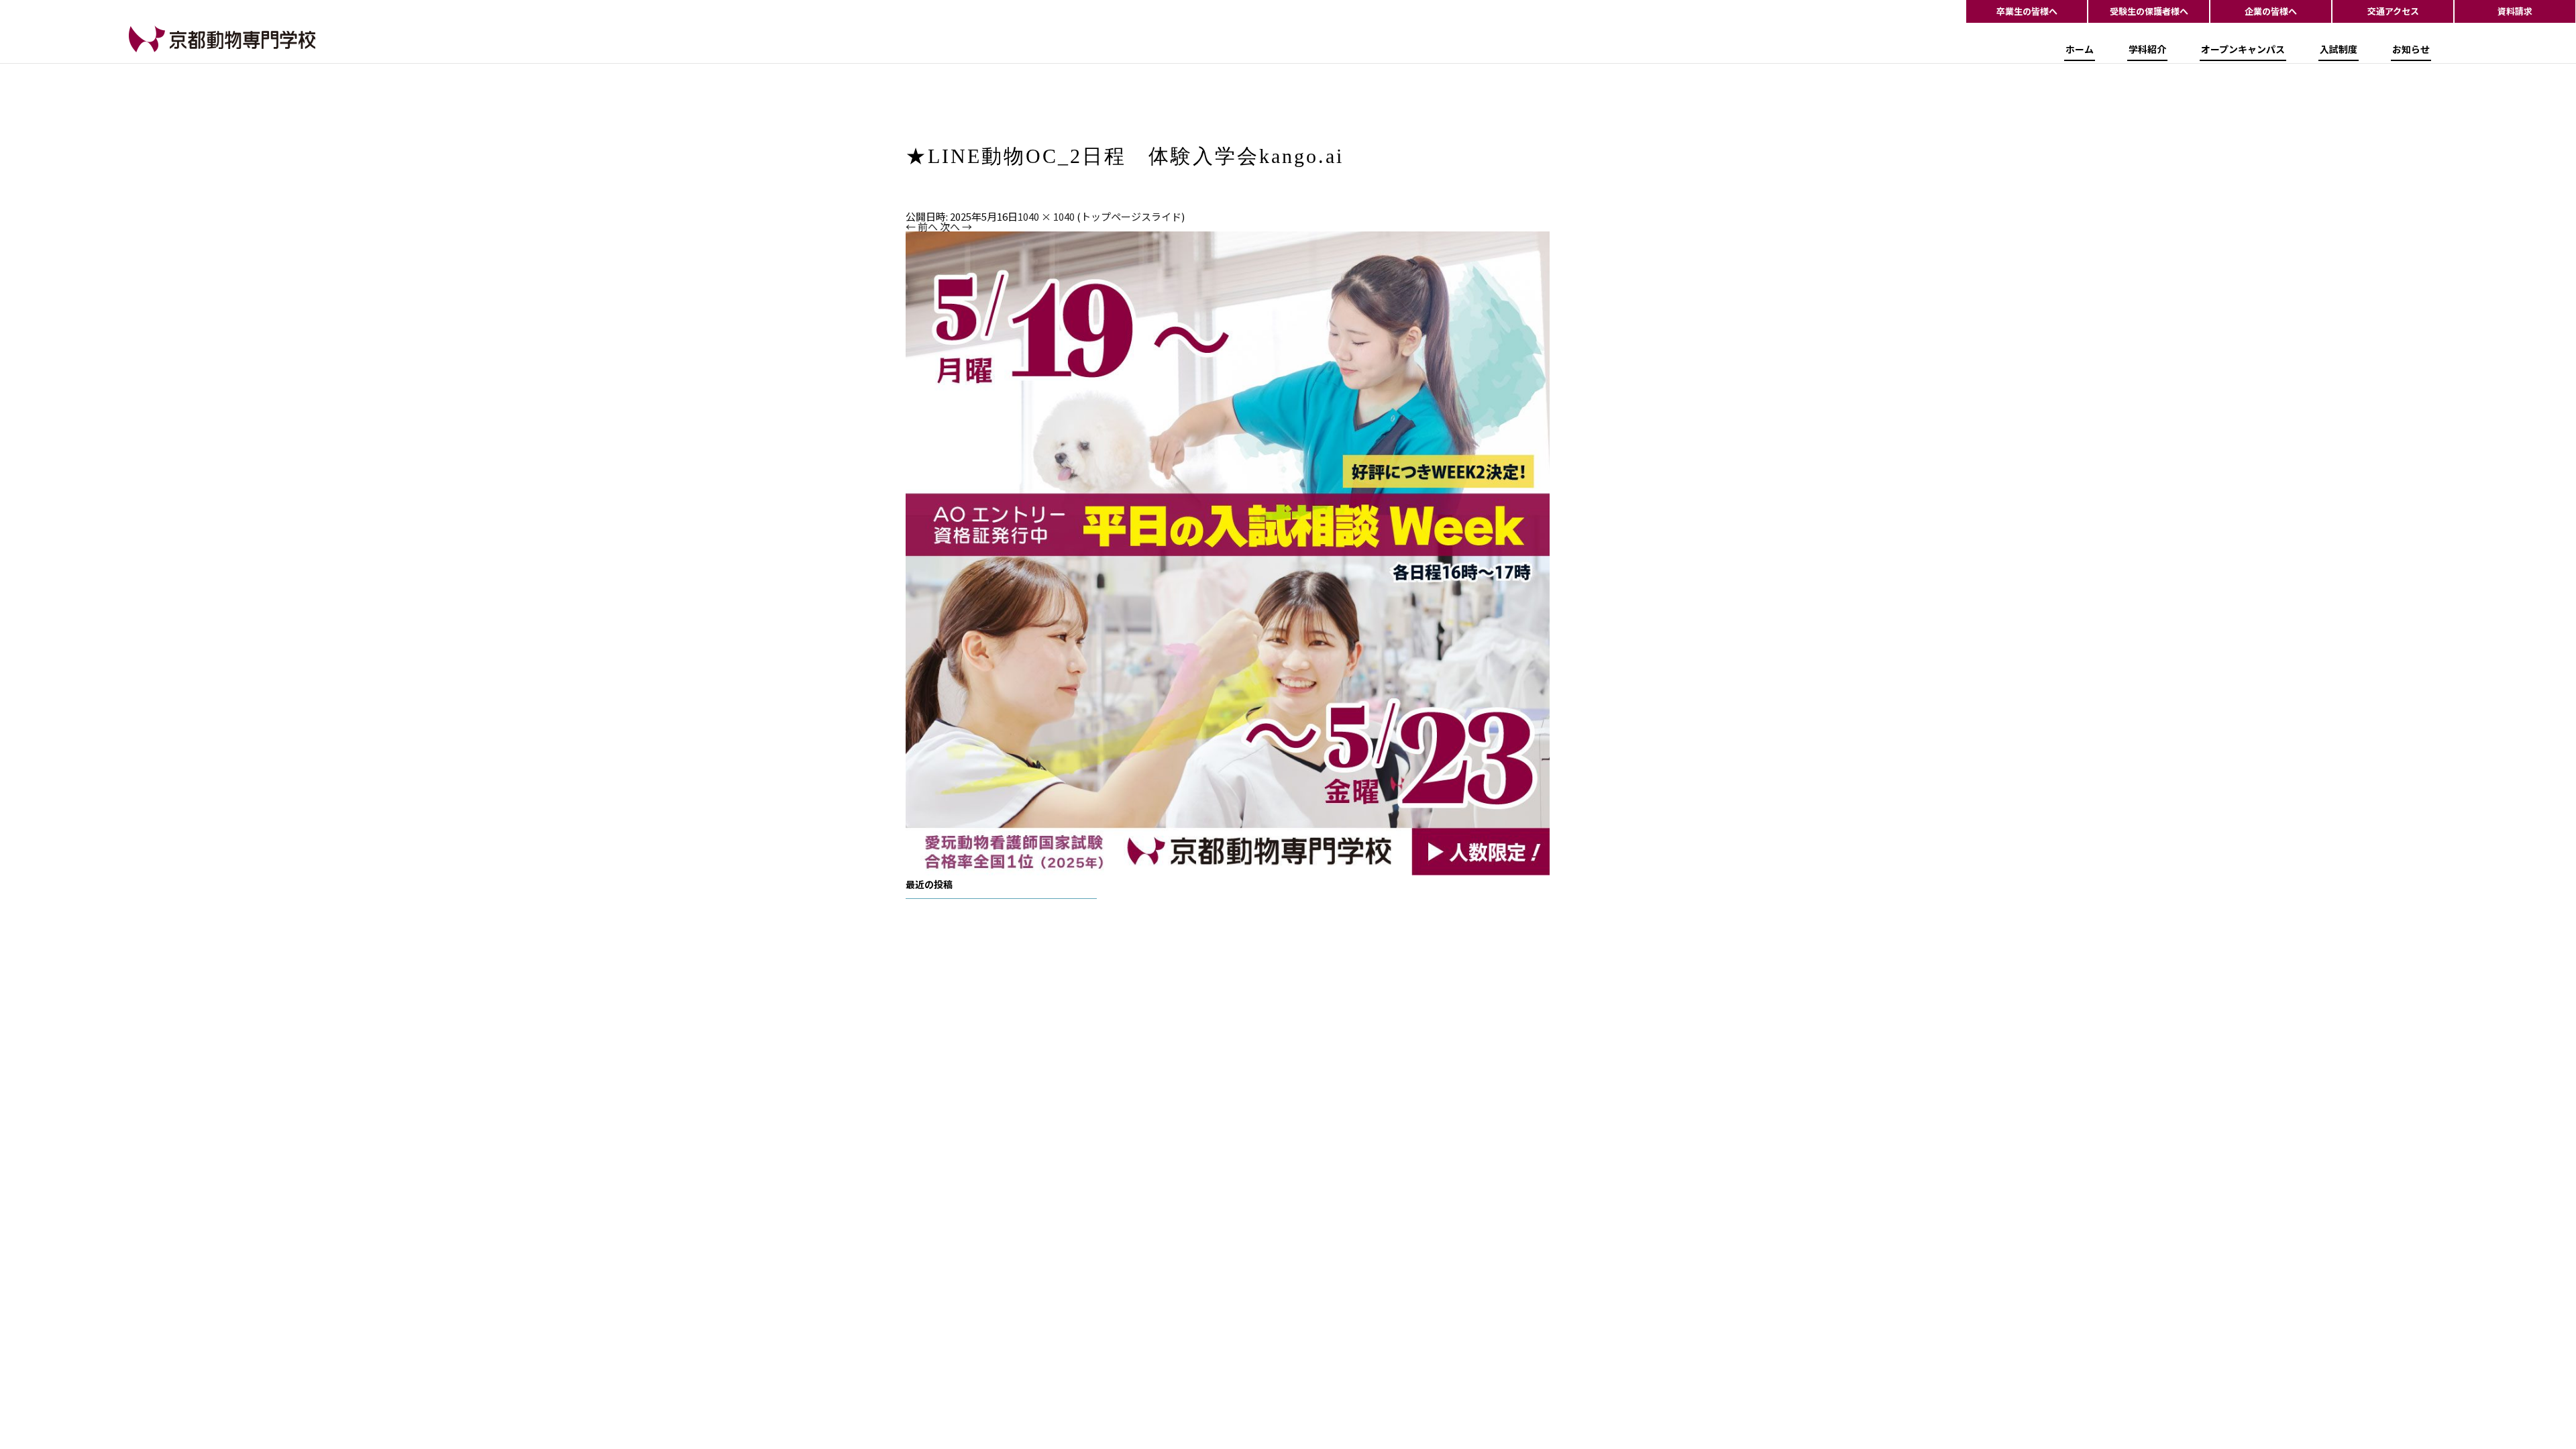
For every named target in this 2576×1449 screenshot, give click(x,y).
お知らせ (2411, 49)
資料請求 (2515, 11)
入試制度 (2339, 49)
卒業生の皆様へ (2027, 11)
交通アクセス (2393, 11)
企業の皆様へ (2271, 11)
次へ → (956, 226)
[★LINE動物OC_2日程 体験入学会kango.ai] (1228, 552)
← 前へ (922, 226)
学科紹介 (2147, 49)
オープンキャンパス (2243, 49)
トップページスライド (1131, 216)
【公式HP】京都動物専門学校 (196, 51)
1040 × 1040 (1046, 216)
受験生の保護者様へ (2149, 11)
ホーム (2080, 49)
